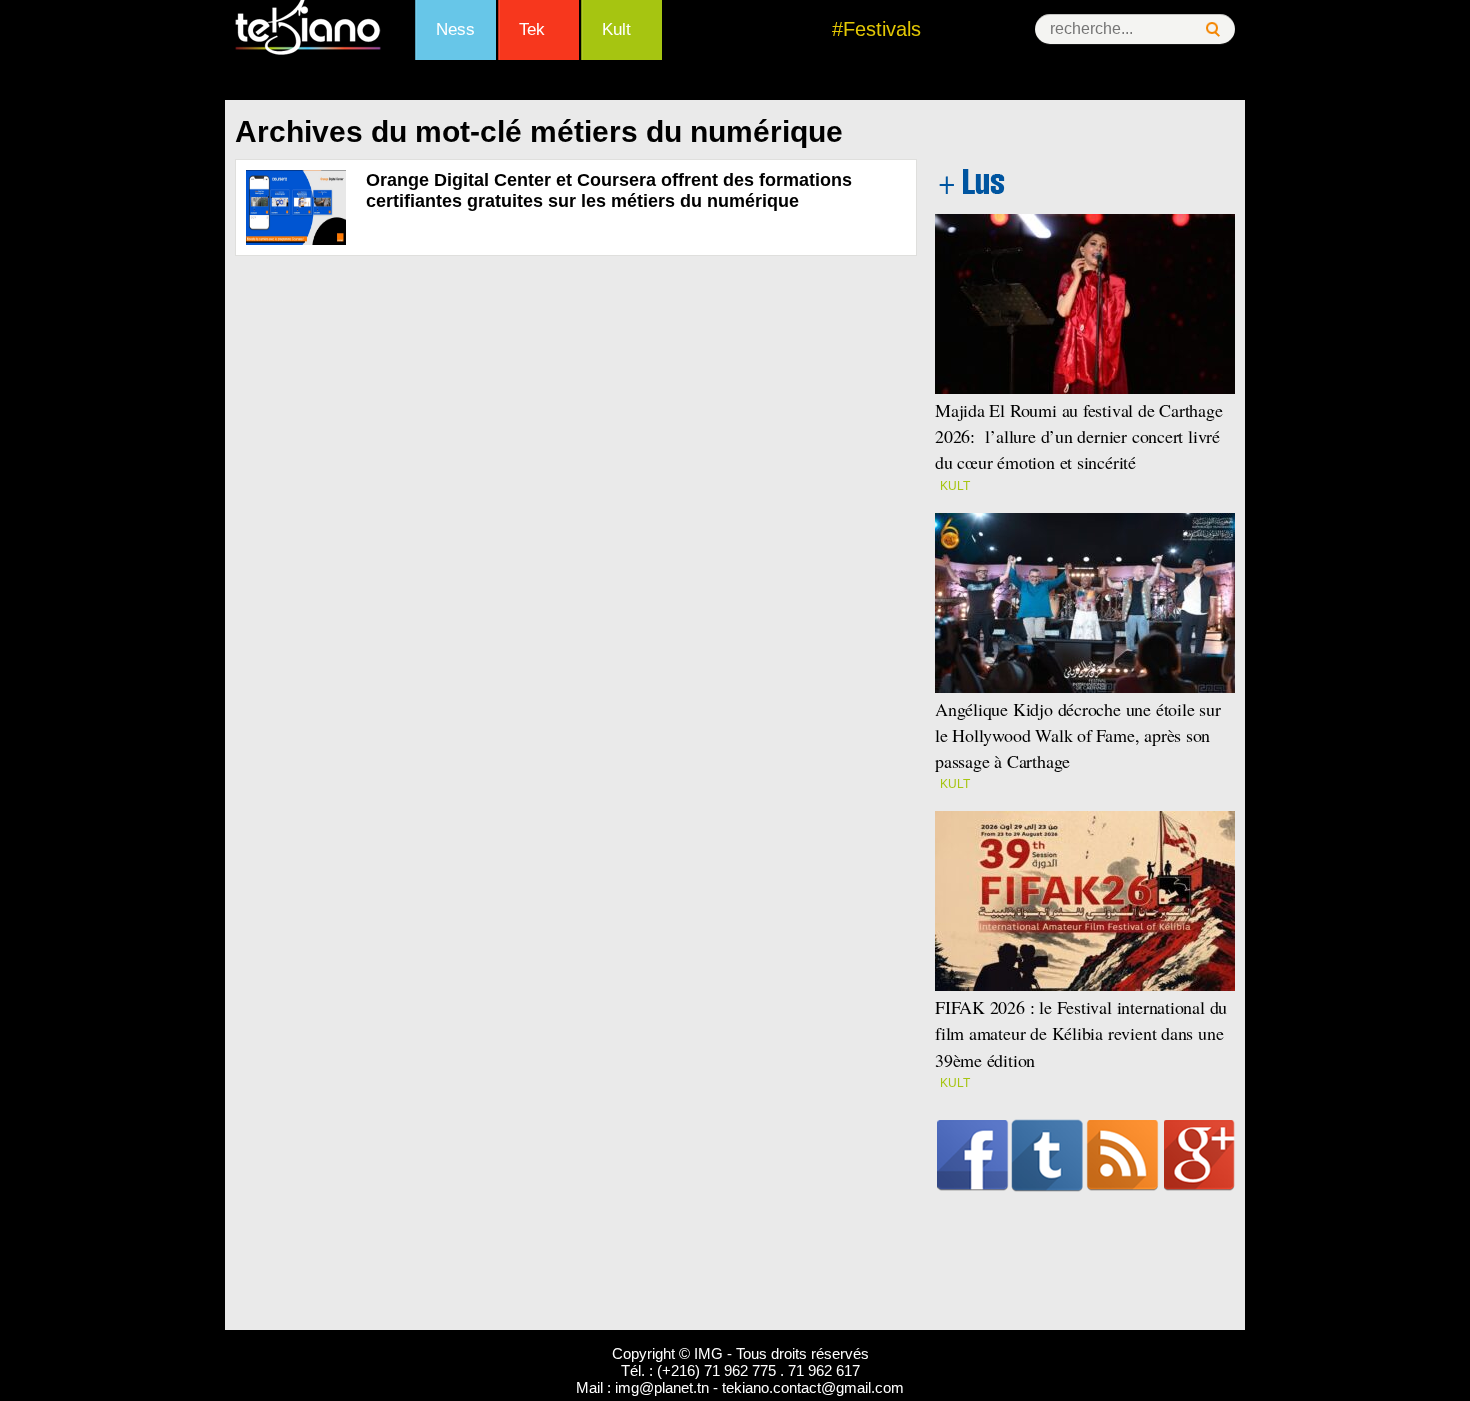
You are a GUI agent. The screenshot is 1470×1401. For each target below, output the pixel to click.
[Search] (1213, 29)
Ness (455, 29)
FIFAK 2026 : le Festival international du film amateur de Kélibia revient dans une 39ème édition (1081, 1033)
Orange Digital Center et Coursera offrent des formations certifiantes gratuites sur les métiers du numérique (609, 190)
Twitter (1047, 1155)
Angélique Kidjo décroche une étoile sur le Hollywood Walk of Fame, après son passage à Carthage (1078, 735)
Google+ (1199, 1155)
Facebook (972, 1155)
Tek (532, 29)
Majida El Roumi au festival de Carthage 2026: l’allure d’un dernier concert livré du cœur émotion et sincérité (1079, 436)
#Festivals (876, 29)
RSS (1122, 1155)
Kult (616, 29)
